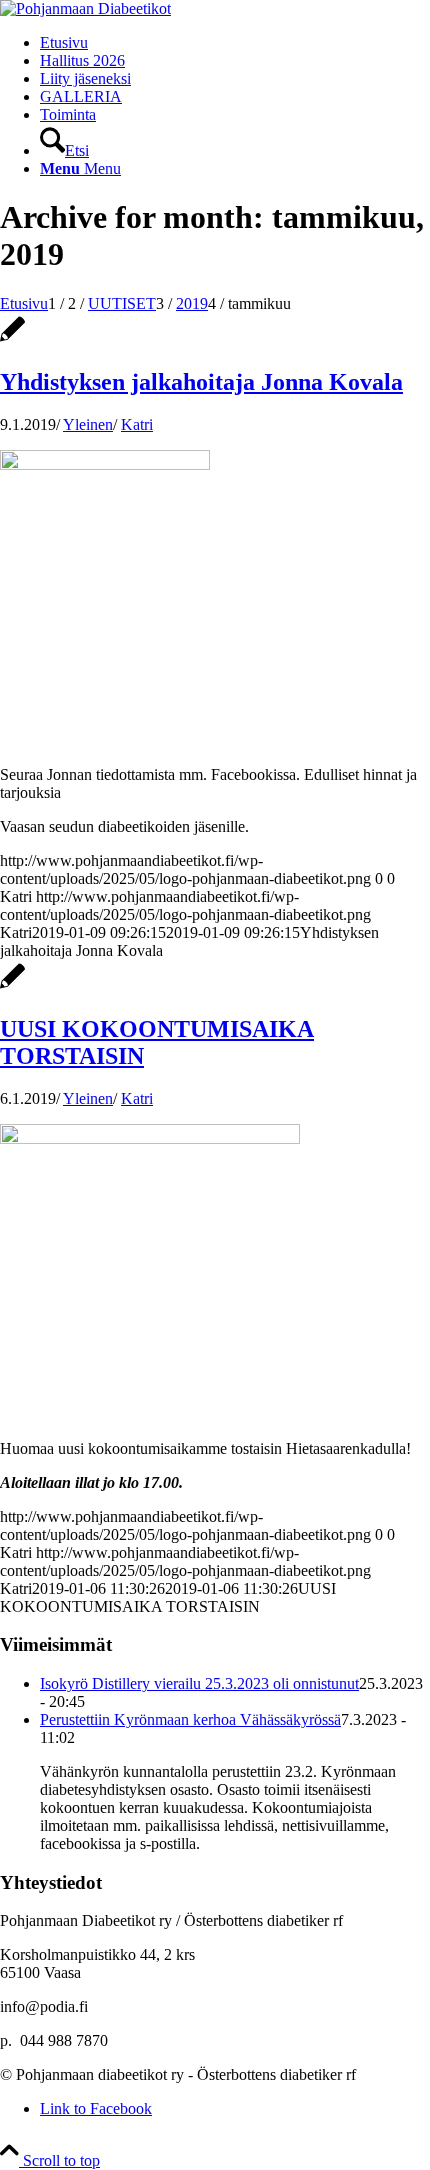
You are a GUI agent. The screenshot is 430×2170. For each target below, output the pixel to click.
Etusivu (64, 42)
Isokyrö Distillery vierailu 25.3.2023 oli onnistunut (199, 1683)
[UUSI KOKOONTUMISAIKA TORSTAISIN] (12, 986)
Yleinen (88, 424)
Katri (137, 424)
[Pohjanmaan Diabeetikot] (85, 8)
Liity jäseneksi (85, 78)
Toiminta (68, 114)
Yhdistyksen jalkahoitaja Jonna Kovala (201, 382)
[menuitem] (235, 142)
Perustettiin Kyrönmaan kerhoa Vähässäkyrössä (190, 1719)
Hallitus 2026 (82, 60)
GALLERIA (81, 96)
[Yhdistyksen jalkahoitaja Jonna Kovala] (12, 339)
